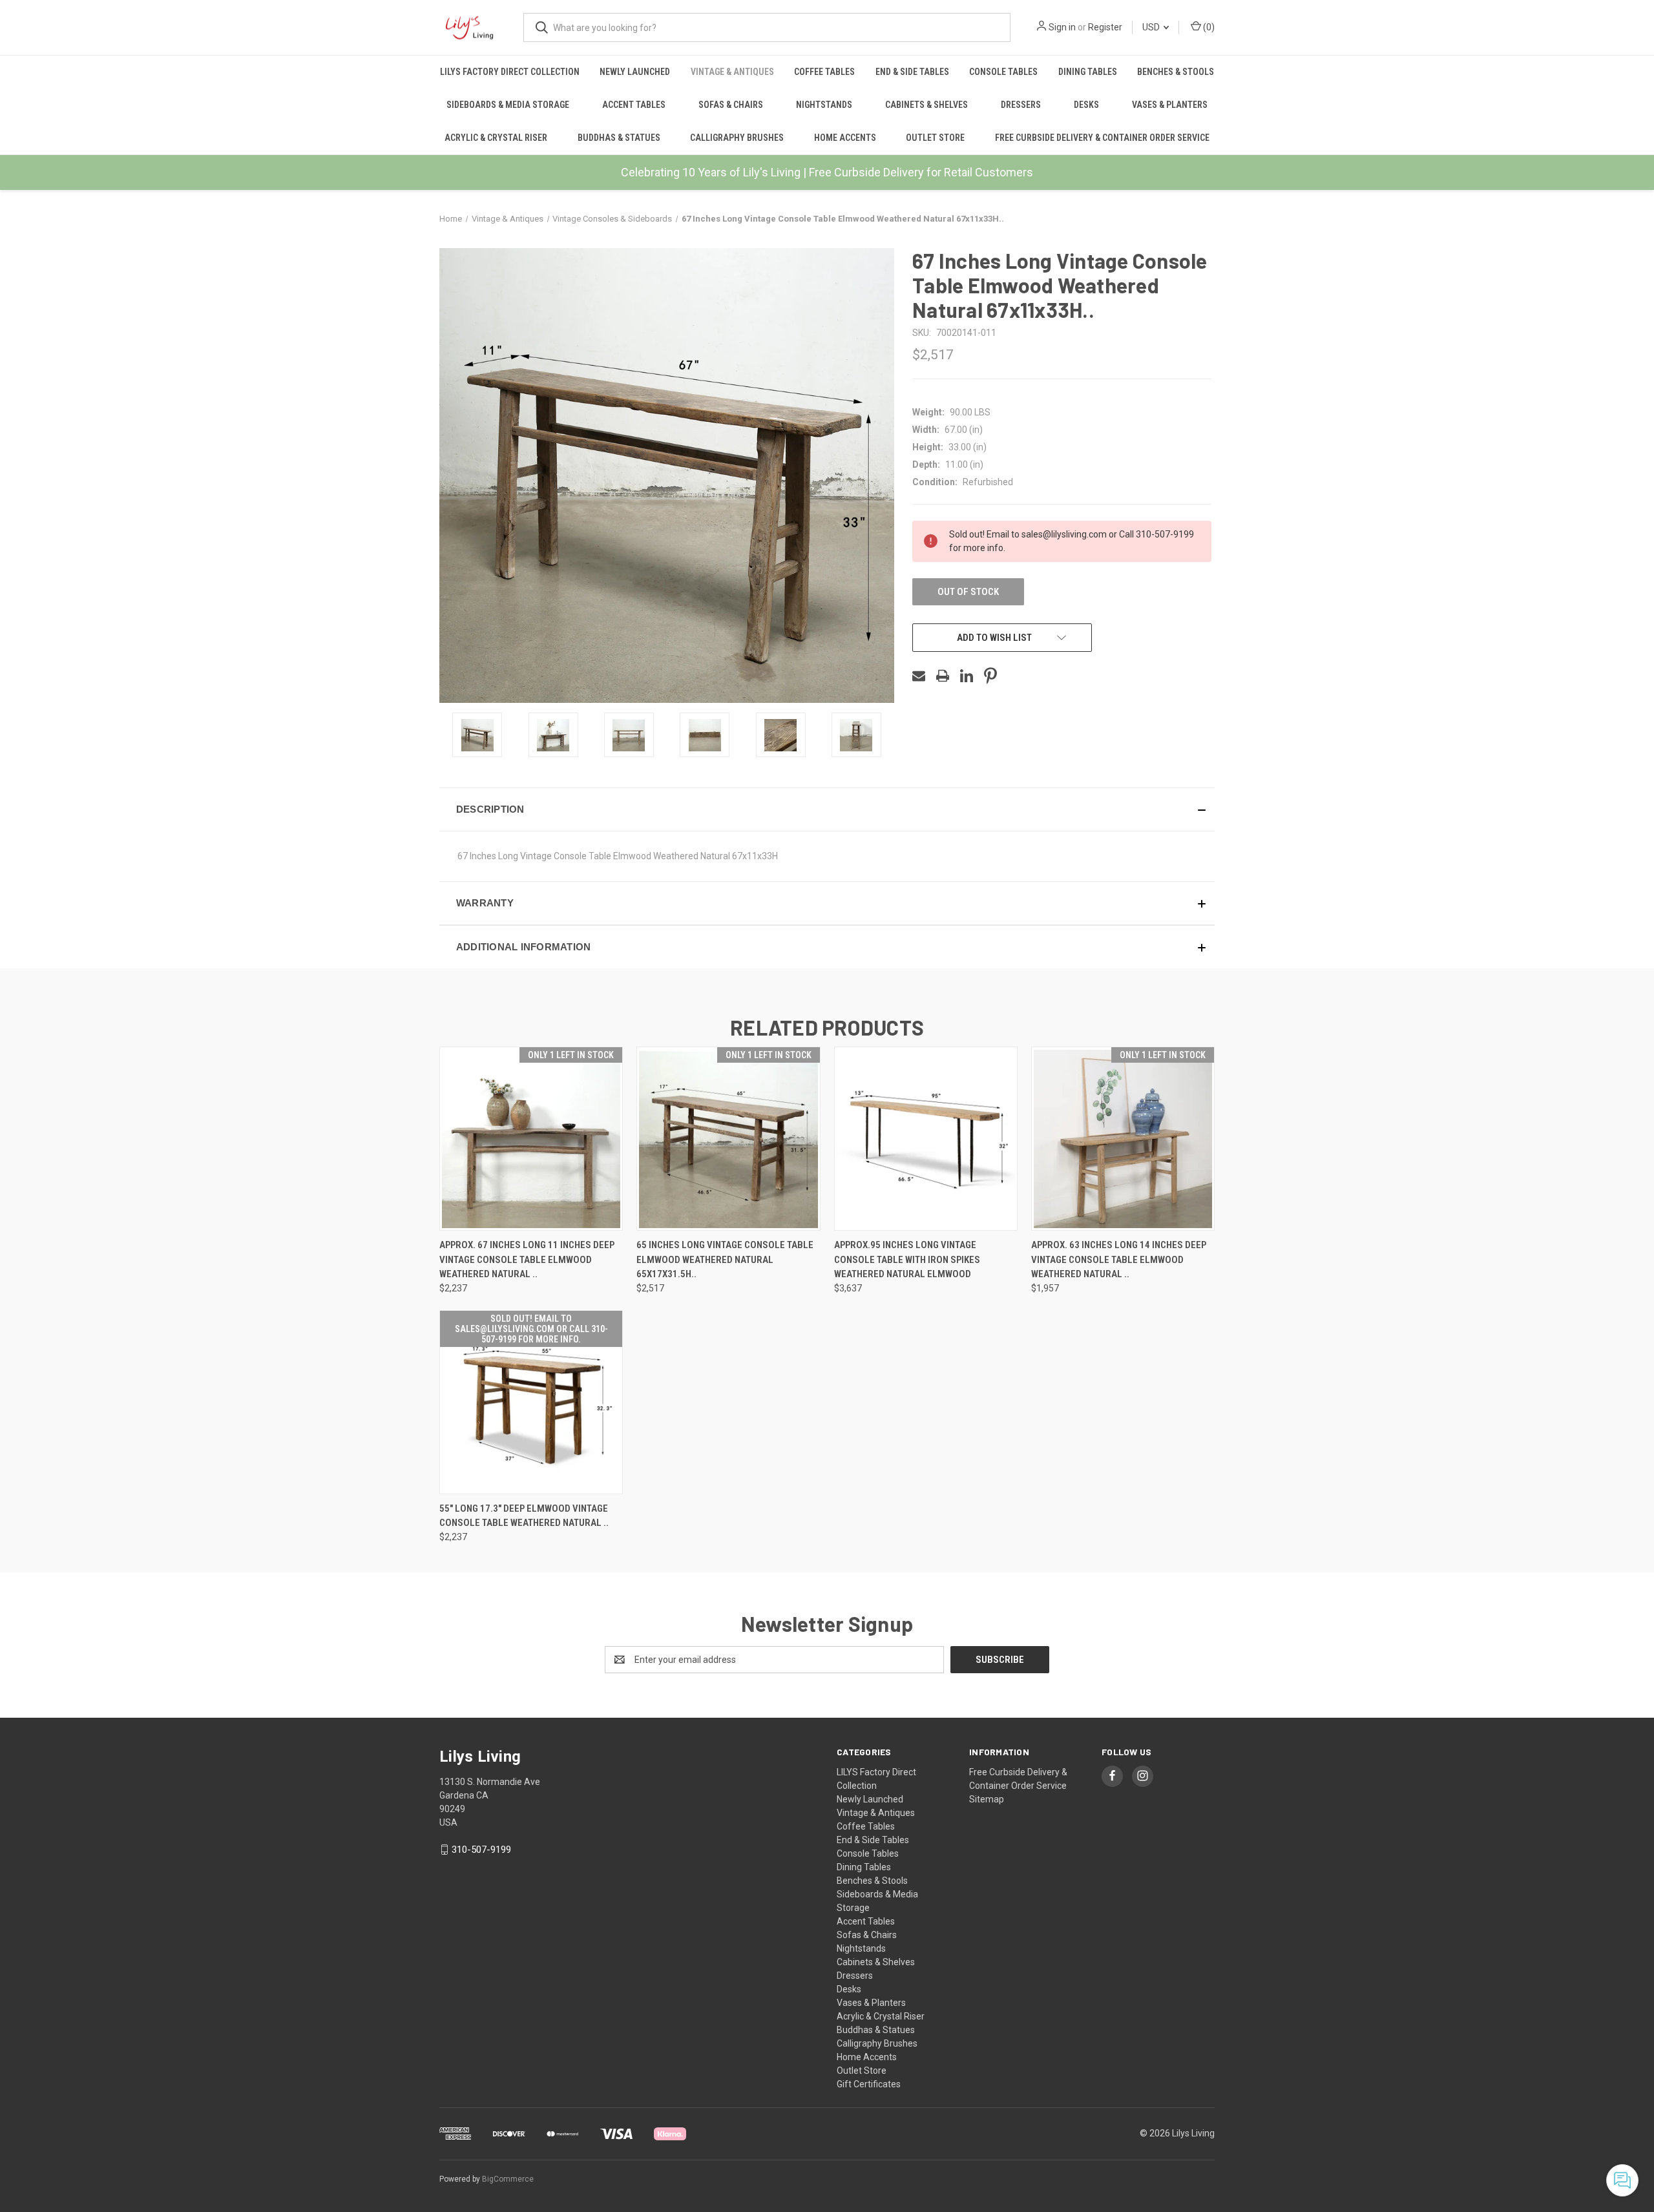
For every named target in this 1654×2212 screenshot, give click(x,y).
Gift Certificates (869, 2084)
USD (1152, 27)
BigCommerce (508, 2179)
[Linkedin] (967, 676)
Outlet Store (935, 138)
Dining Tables (1088, 72)
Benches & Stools (1176, 72)
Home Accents (845, 138)
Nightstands (824, 105)
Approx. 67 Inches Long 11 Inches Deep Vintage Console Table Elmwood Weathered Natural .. (527, 1259)
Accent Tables (634, 105)
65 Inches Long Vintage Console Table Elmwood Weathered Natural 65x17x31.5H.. (725, 1259)
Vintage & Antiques (732, 72)
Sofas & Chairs (731, 105)
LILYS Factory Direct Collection (510, 72)
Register (1105, 27)
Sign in (1062, 27)
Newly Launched (635, 72)
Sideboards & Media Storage (508, 105)
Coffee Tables (824, 72)
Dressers (1021, 105)
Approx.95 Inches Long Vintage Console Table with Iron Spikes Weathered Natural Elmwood (907, 1259)
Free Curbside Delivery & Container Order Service (1102, 138)
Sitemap (987, 1799)
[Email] (919, 676)
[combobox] (767, 27)
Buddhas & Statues (619, 138)
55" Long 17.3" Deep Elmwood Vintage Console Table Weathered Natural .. (524, 1516)
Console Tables (1003, 72)
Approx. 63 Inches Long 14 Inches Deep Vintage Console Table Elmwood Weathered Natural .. (1119, 1259)
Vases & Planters (1170, 105)
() (1208, 27)
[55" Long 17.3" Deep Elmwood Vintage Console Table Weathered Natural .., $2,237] (531, 1402)
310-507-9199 (481, 1850)
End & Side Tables (912, 72)
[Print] (943, 676)
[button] (827, 809)
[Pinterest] (990, 676)
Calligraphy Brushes (737, 138)
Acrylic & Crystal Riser (496, 138)
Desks (1086, 105)
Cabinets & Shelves (926, 105)
